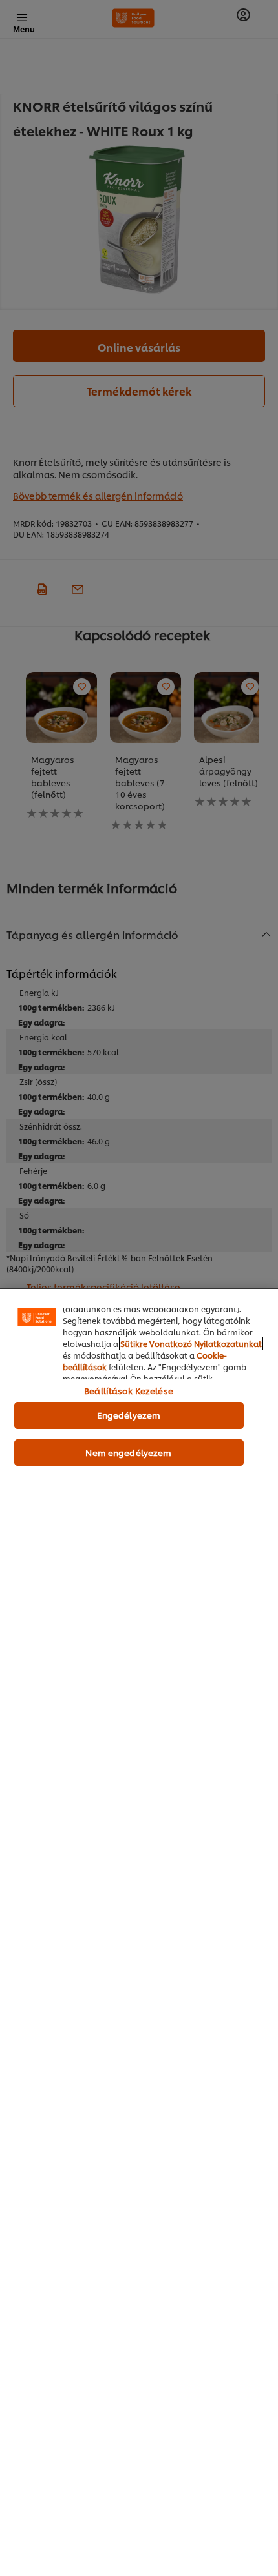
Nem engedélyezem (128, 1452)
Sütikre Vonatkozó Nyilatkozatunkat (191, 1344)
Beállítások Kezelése (129, 1390)
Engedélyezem (129, 1415)
